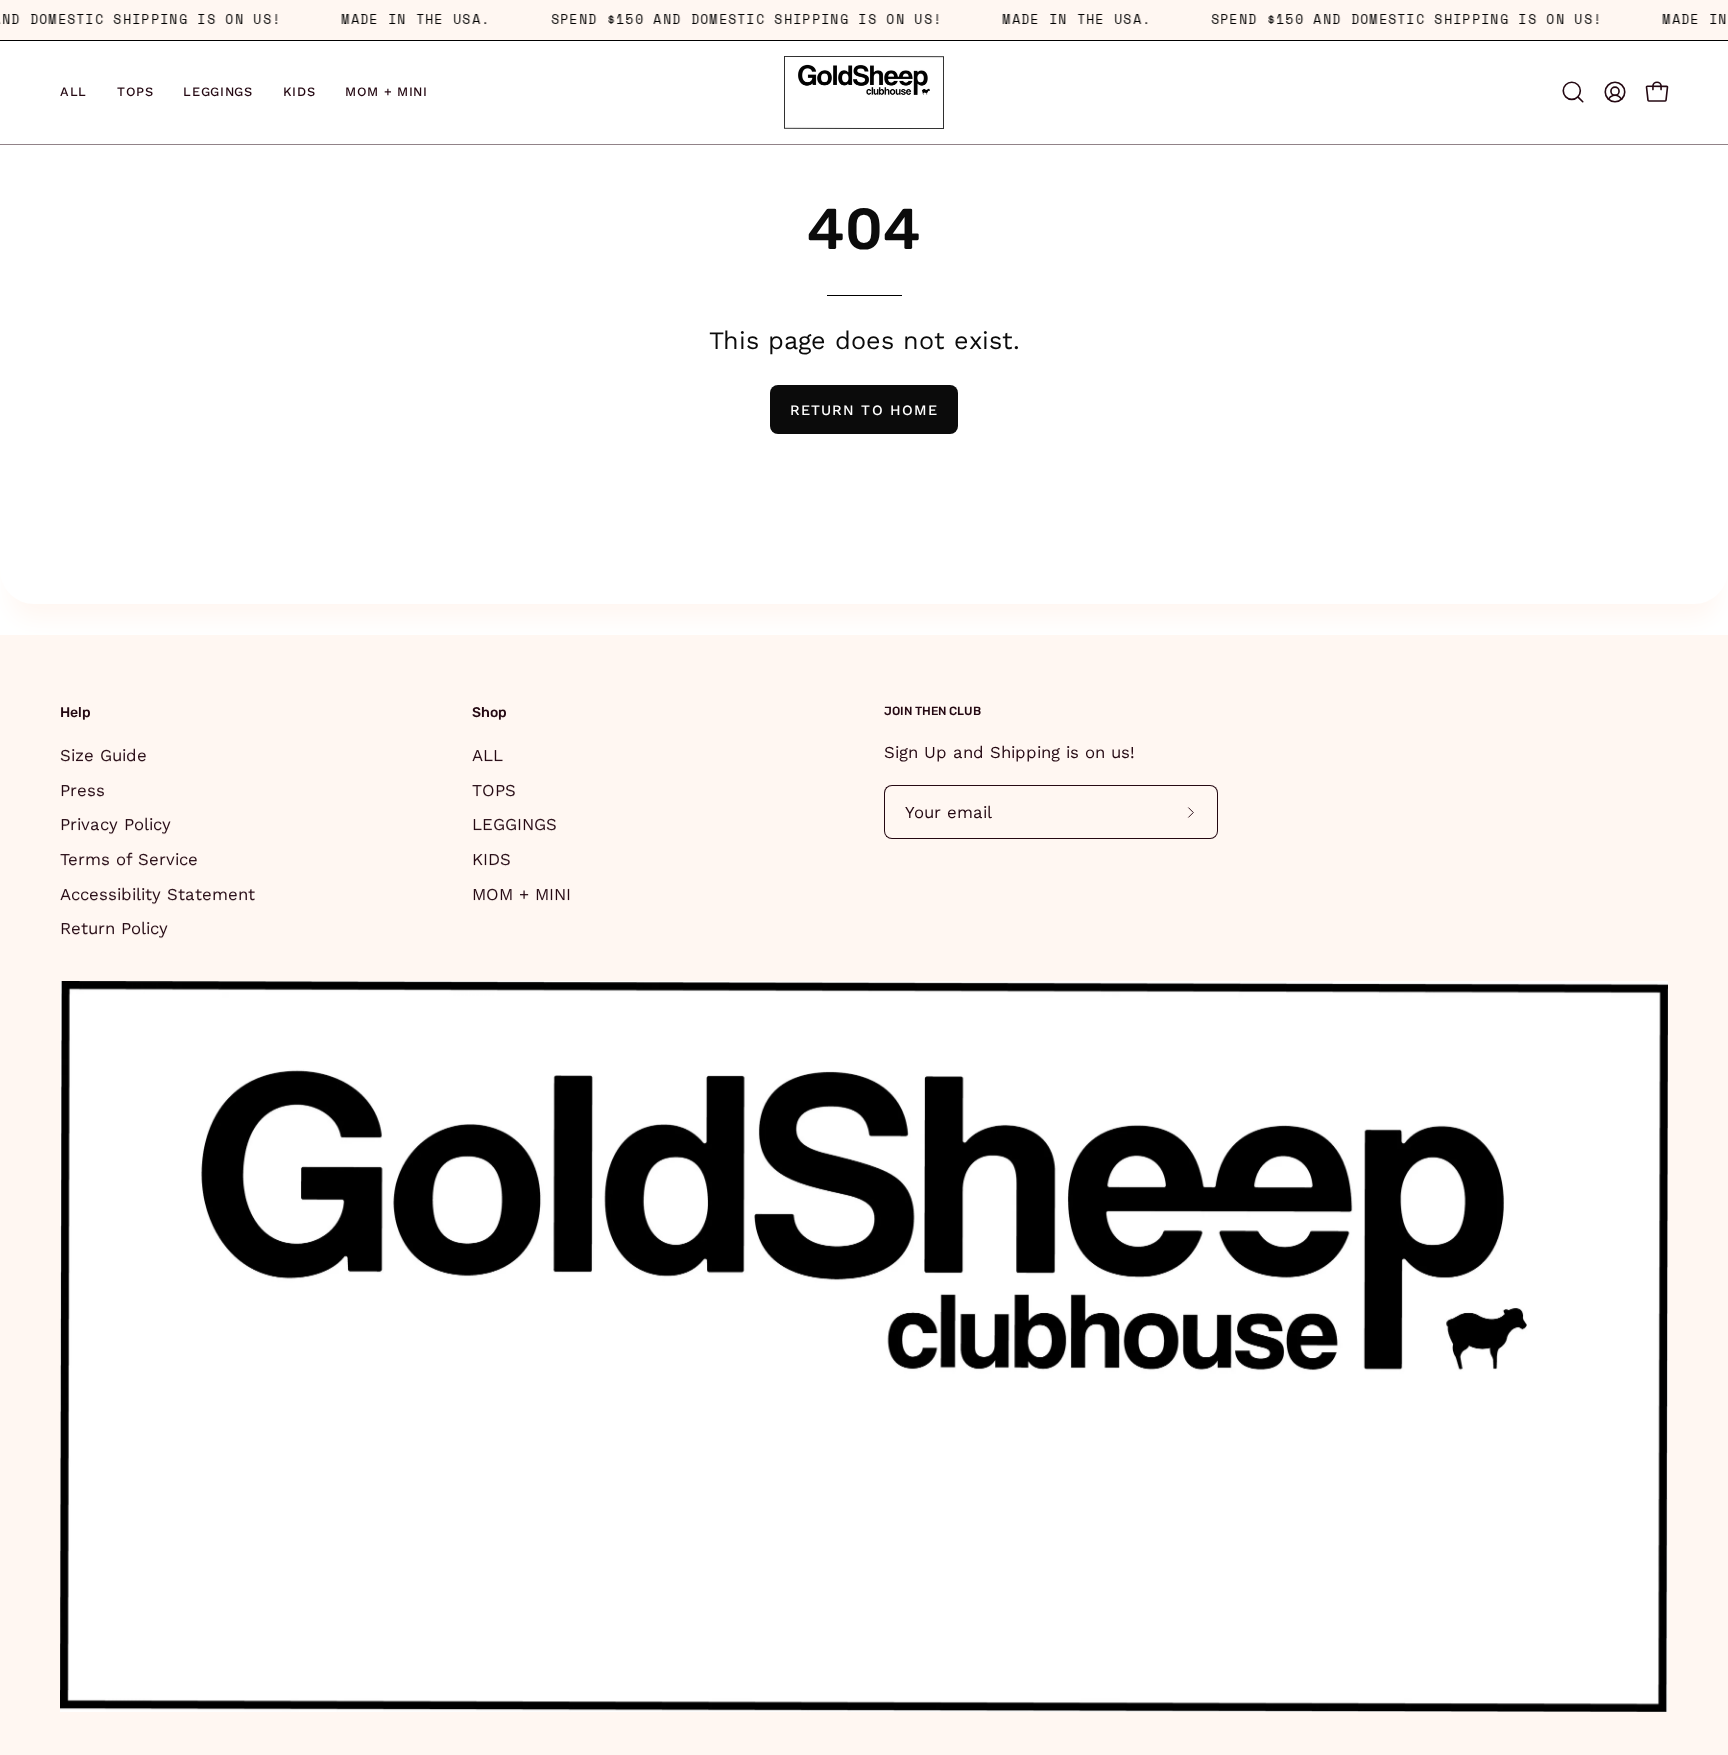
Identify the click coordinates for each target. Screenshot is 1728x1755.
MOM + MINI (521, 893)
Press (82, 789)
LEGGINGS (514, 824)
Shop (489, 712)
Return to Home (864, 410)
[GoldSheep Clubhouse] (864, 92)
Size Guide (103, 755)
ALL (487, 755)
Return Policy (114, 928)
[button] (1573, 92)
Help (75, 712)
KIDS (491, 858)
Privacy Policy (115, 824)
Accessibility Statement (157, 893)
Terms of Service (129, 858)
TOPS (494, 789)
